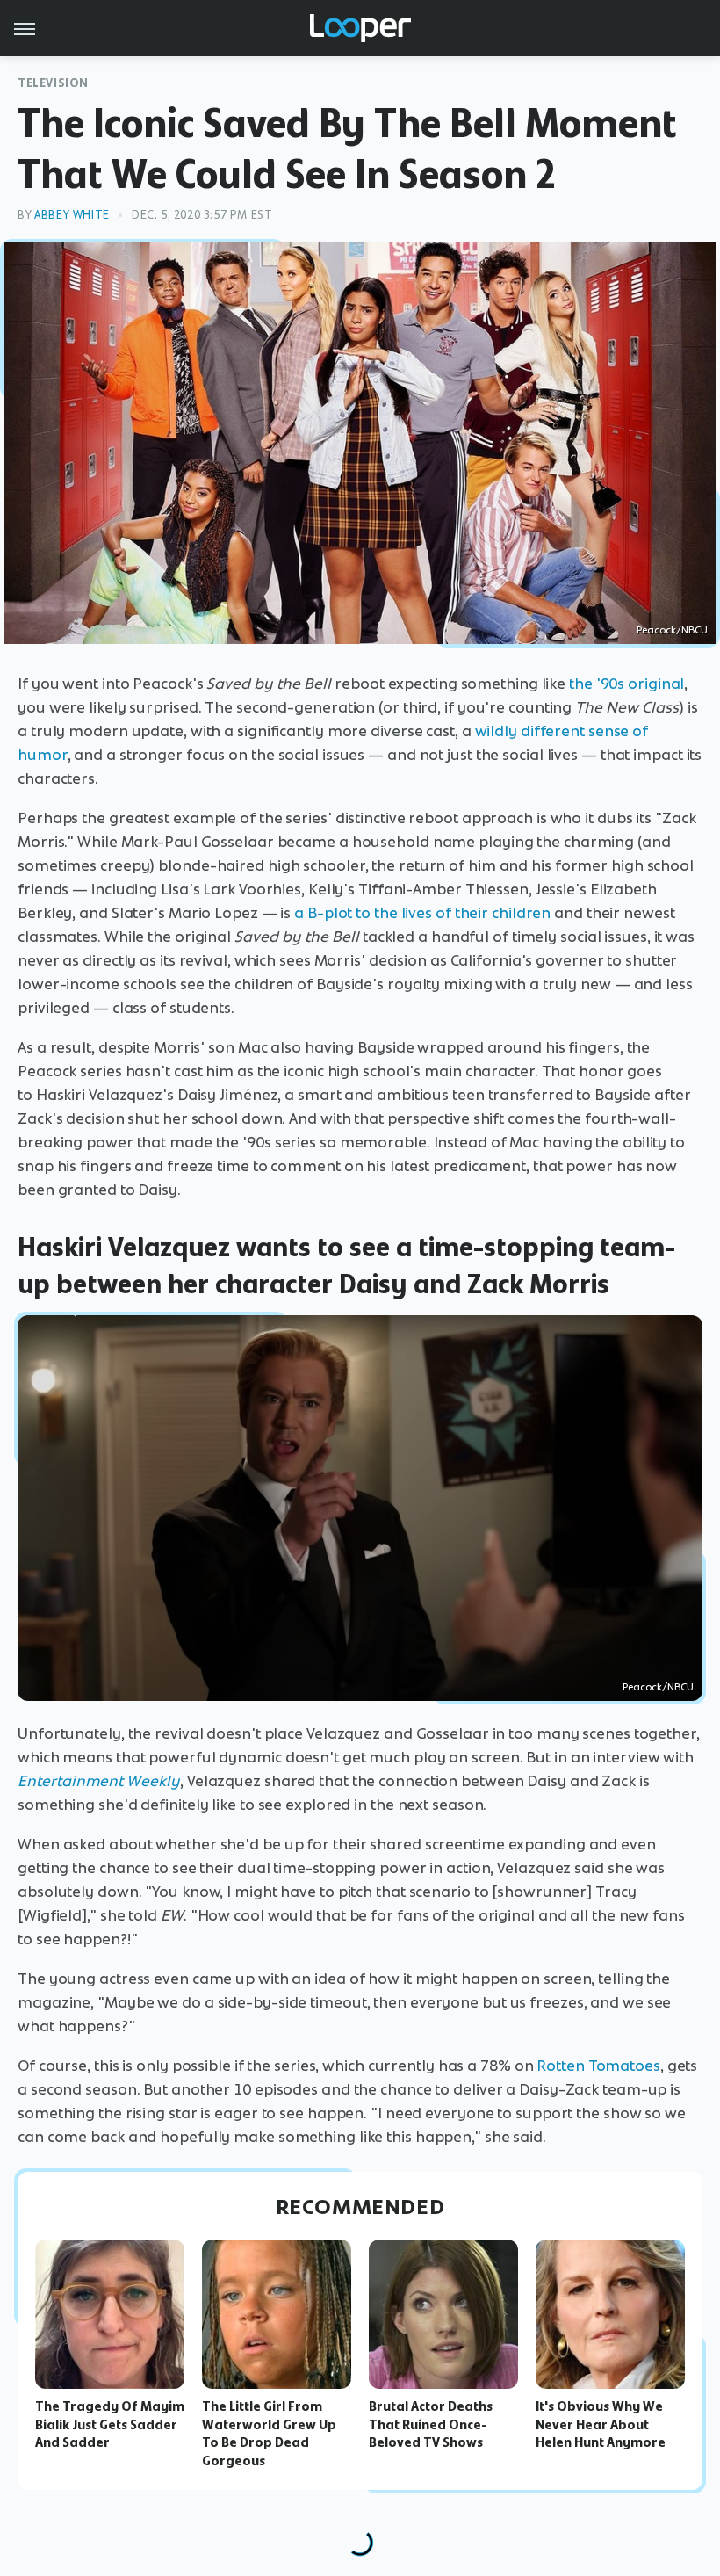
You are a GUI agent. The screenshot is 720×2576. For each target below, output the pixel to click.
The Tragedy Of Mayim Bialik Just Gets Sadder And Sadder (110, 2425)
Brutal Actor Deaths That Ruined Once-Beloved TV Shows (431, 2425)
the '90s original (626, 684)
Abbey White (72, 215)
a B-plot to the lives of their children (422, 913)
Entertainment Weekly (99, 1781)
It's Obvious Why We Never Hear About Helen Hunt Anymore (601, 2425)
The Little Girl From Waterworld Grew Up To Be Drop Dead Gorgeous (269, 2434)
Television (53, 83)
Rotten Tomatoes (598, 2066)
